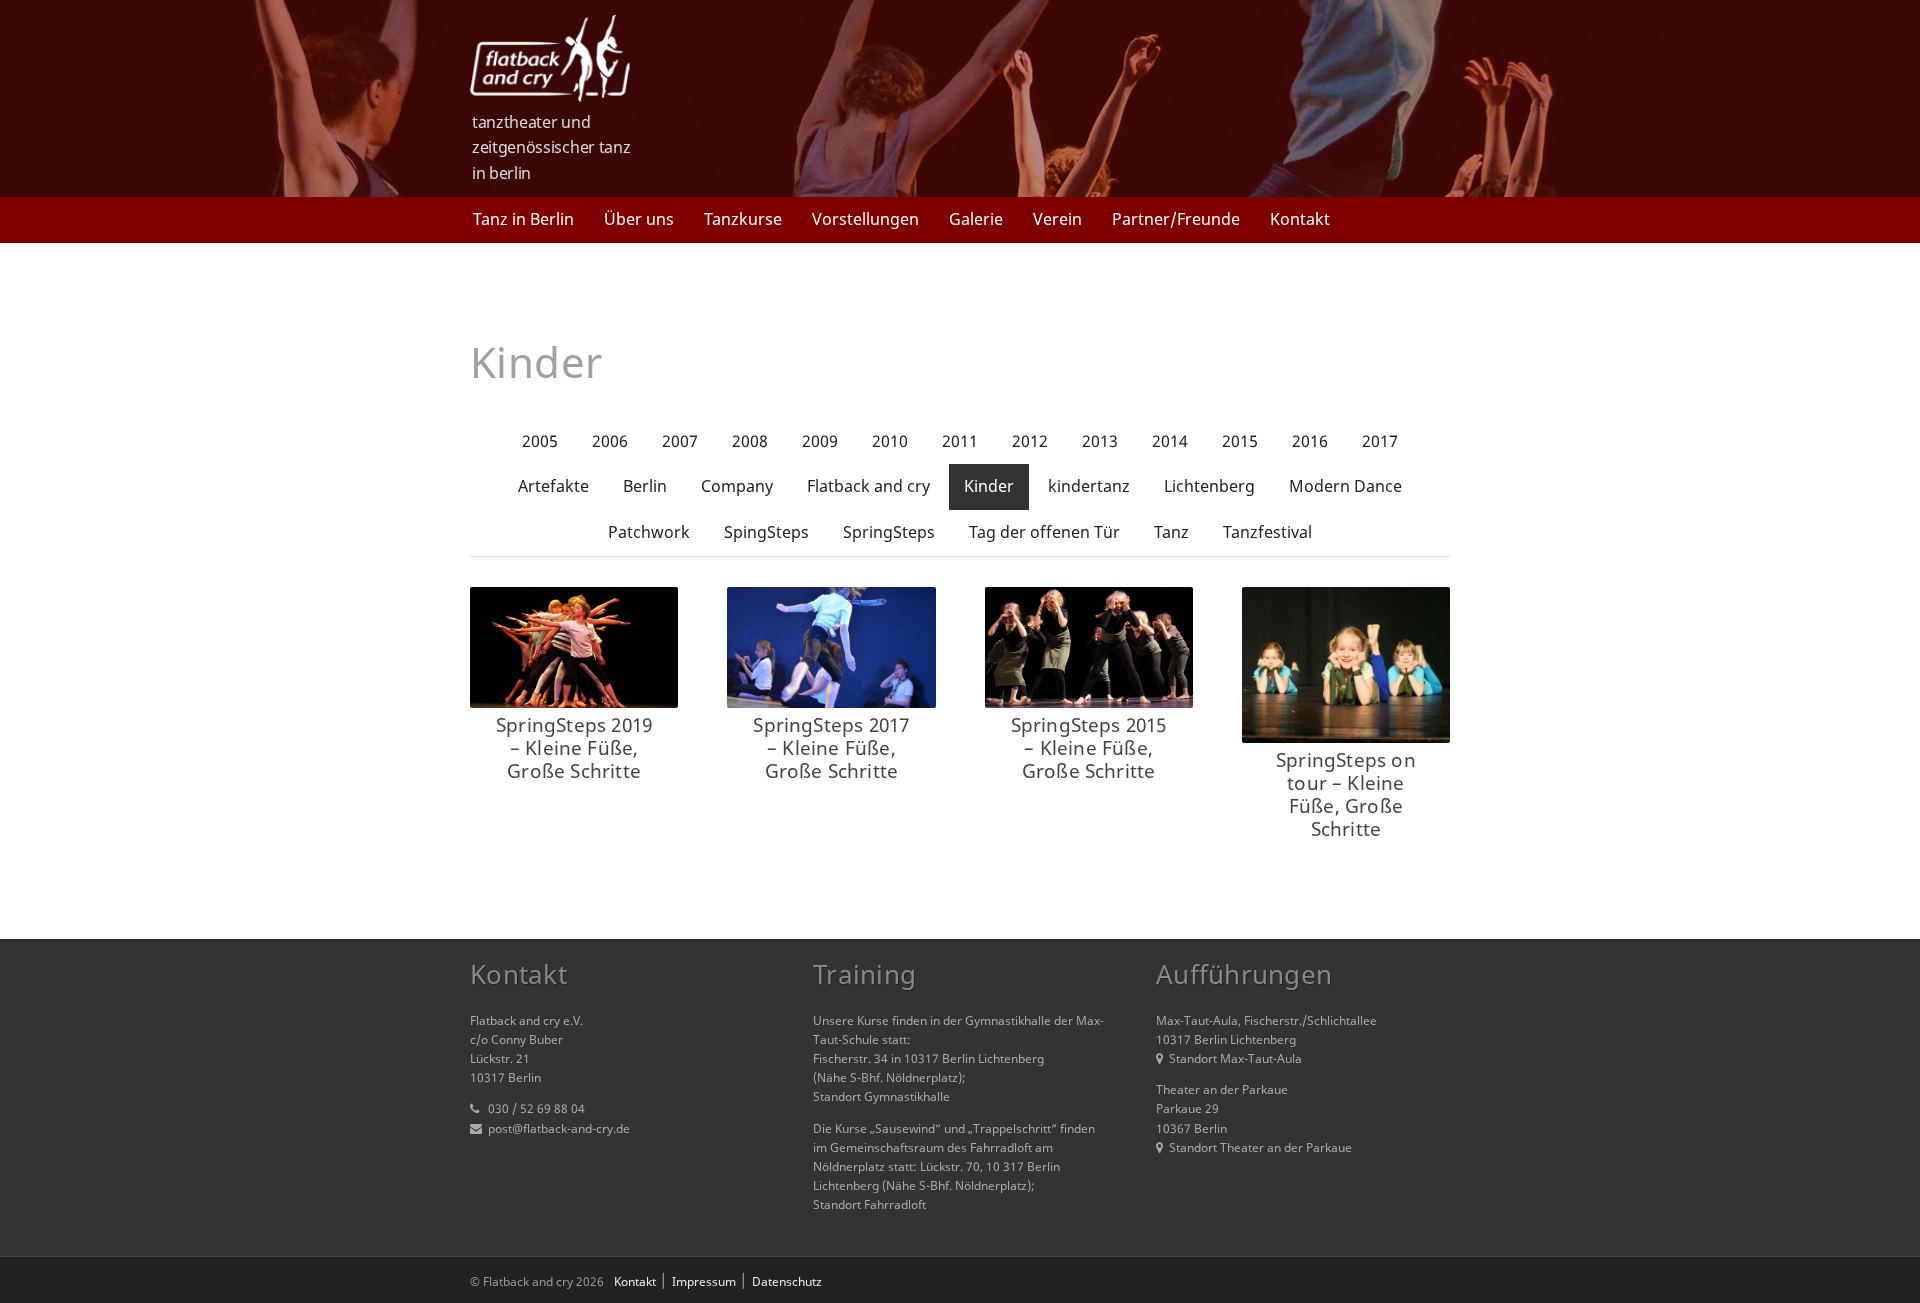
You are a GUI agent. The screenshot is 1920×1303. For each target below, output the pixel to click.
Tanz (1171, 532)
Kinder (989, 486)
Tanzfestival (1267, 532)
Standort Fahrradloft (869, 1204)
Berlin (645, 486)
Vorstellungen (865, 219)
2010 (890, 441)
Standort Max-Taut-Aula (1235, 1058)
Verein (1057, 219)
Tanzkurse (743, 219)
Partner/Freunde (1176, 219)
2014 (1170, 441)
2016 (1310, 441)
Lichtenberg (1209, 486)
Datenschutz (787, 1281)
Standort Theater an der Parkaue (1260, 1147)
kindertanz (1089, 486)
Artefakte (553, 486)
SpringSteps (889, 532)
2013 (1100, 441)
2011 (960, 441)
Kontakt (1300, 219)
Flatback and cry (868, 486)
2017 (1380, 441)
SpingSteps (766, 532)
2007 (680, 441)
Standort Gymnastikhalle (881, 1096)
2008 (750, 441)
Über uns (639, 219)
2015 (1240, 441)
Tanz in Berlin (523, 219)
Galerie (976, 219)
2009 (820, 441)
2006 (610, 441)
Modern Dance (1345, 486)
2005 (540, 441)
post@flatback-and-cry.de (559, 1128)
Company (737, 486)
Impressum (704, 1281)
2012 (1030, 441)
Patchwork (649, 532)
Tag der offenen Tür (1044, 532)
